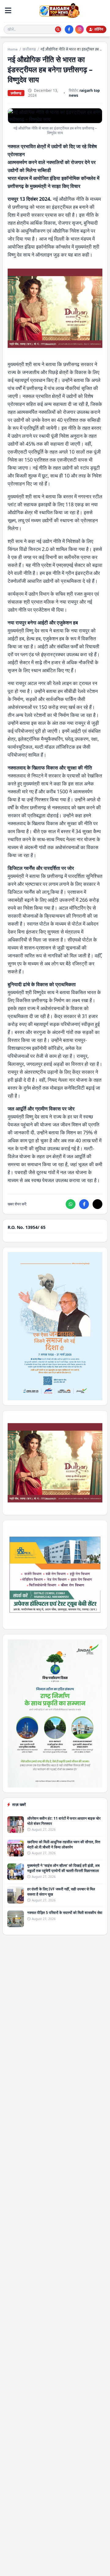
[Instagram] (79, 29)
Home (13, 49)
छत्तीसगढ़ (29, 49)
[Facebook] (69, 29)
